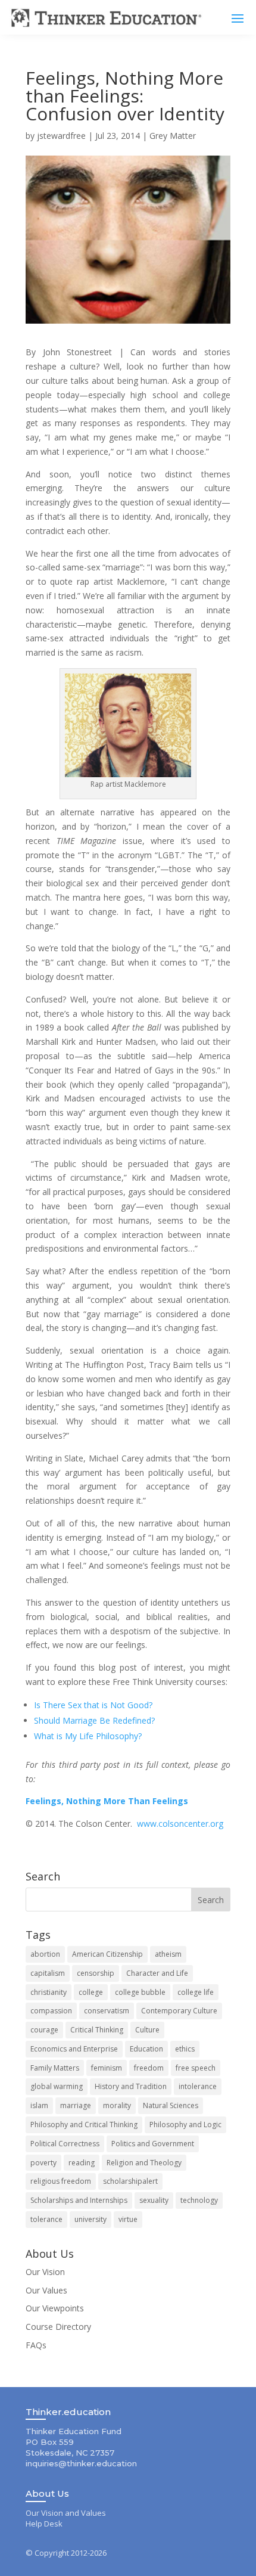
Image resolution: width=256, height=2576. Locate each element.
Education (146, 2049)
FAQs (36, 2345)
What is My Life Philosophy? (88, 1736)
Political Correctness (65, 2144)
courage (44, 2030)
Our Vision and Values (66, 2513)
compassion (51, 2011)
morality (117, 2105)
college (91, 1992)
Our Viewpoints (55, 2308)
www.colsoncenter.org (180, 1824)
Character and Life (157, 1973)
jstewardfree (61, 136)
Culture (147, 2030)
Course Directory (58, 2327)
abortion (45, 1954)
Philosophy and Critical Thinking (84, 2125)
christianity (49, 1992)
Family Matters (55, 2068)
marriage (76, 2105)
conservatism (107, 2011)
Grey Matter (173, 136)
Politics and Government (153, 2144)
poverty (43, 2163)
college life (196, 1992)
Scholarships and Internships (79, 2200)
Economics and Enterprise (74, 2049)
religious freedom (61, 2181)
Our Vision (45, 2272)
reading (82, 2163)
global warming (57, 2086)
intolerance (198, 2086)
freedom (149, 2068)
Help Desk (44, 2524)
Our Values (46, 2290)
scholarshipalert (130, 2181)
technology (199, 2200)
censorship (96, 1973)
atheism (168, 1954)
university (90, 2219)
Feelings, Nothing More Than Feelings (107, 1801)
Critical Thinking (97, 2030)
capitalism (48, 1973)
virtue (128, 2219)
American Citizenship (107, 1954)
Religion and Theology (144, 2163)
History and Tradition (131, 2086)
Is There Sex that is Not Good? (93, 1705)
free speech (196, 2068)
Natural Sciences (171, 2105)
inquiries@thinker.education (81, 2463)
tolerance (46, 2219)
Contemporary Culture (179, 2011)
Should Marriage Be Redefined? (94, 1720)
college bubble (140, 1992)
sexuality (154, 2200)
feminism (107, 2068)
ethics (185, 2049)
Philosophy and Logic (185, 2125)
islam (39, 2105)
